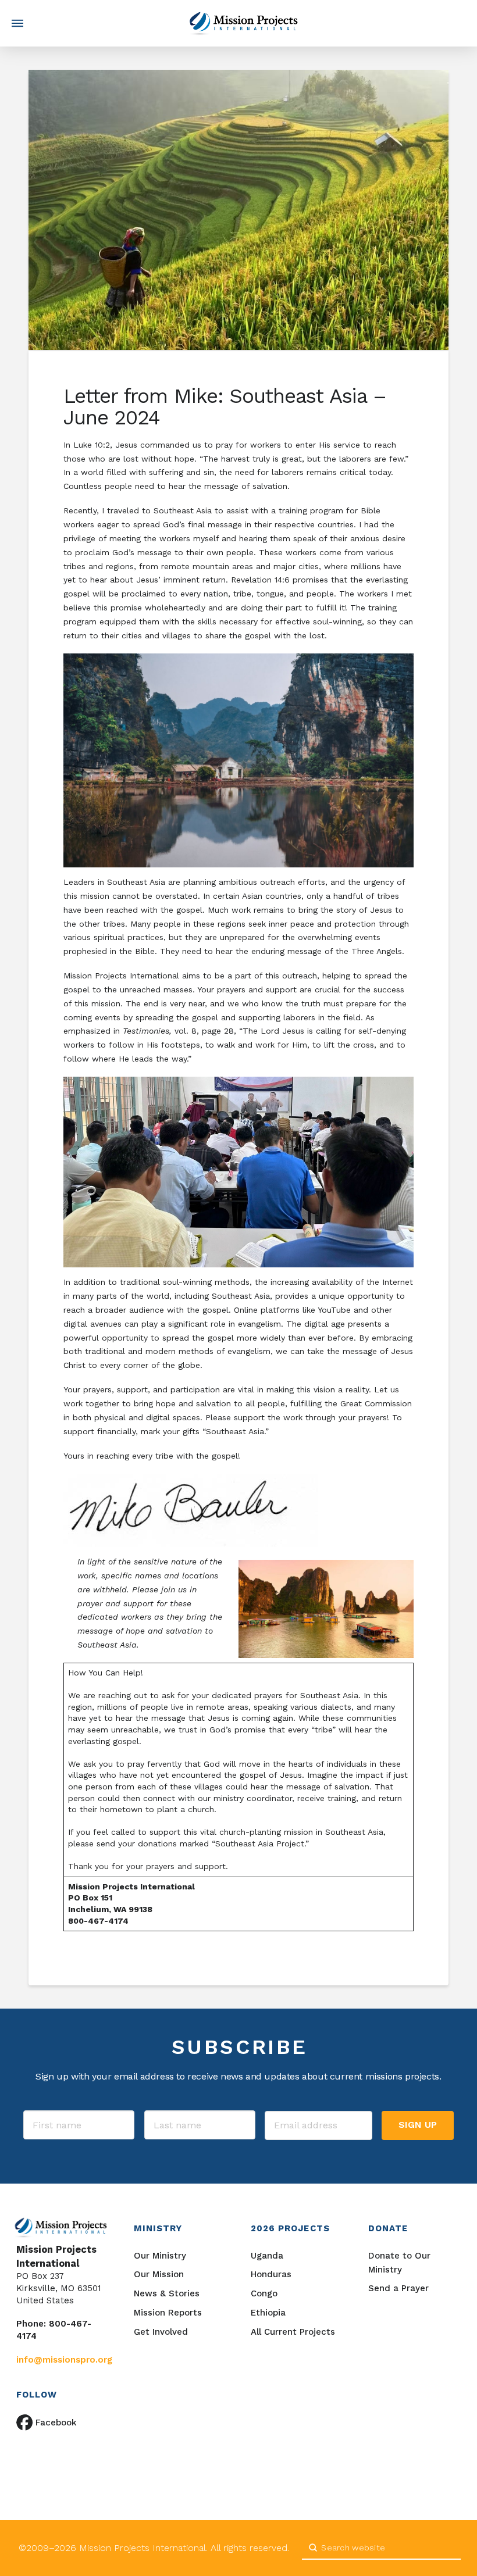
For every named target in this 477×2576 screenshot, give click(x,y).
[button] (17, 23)
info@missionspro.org (64, 2360)
